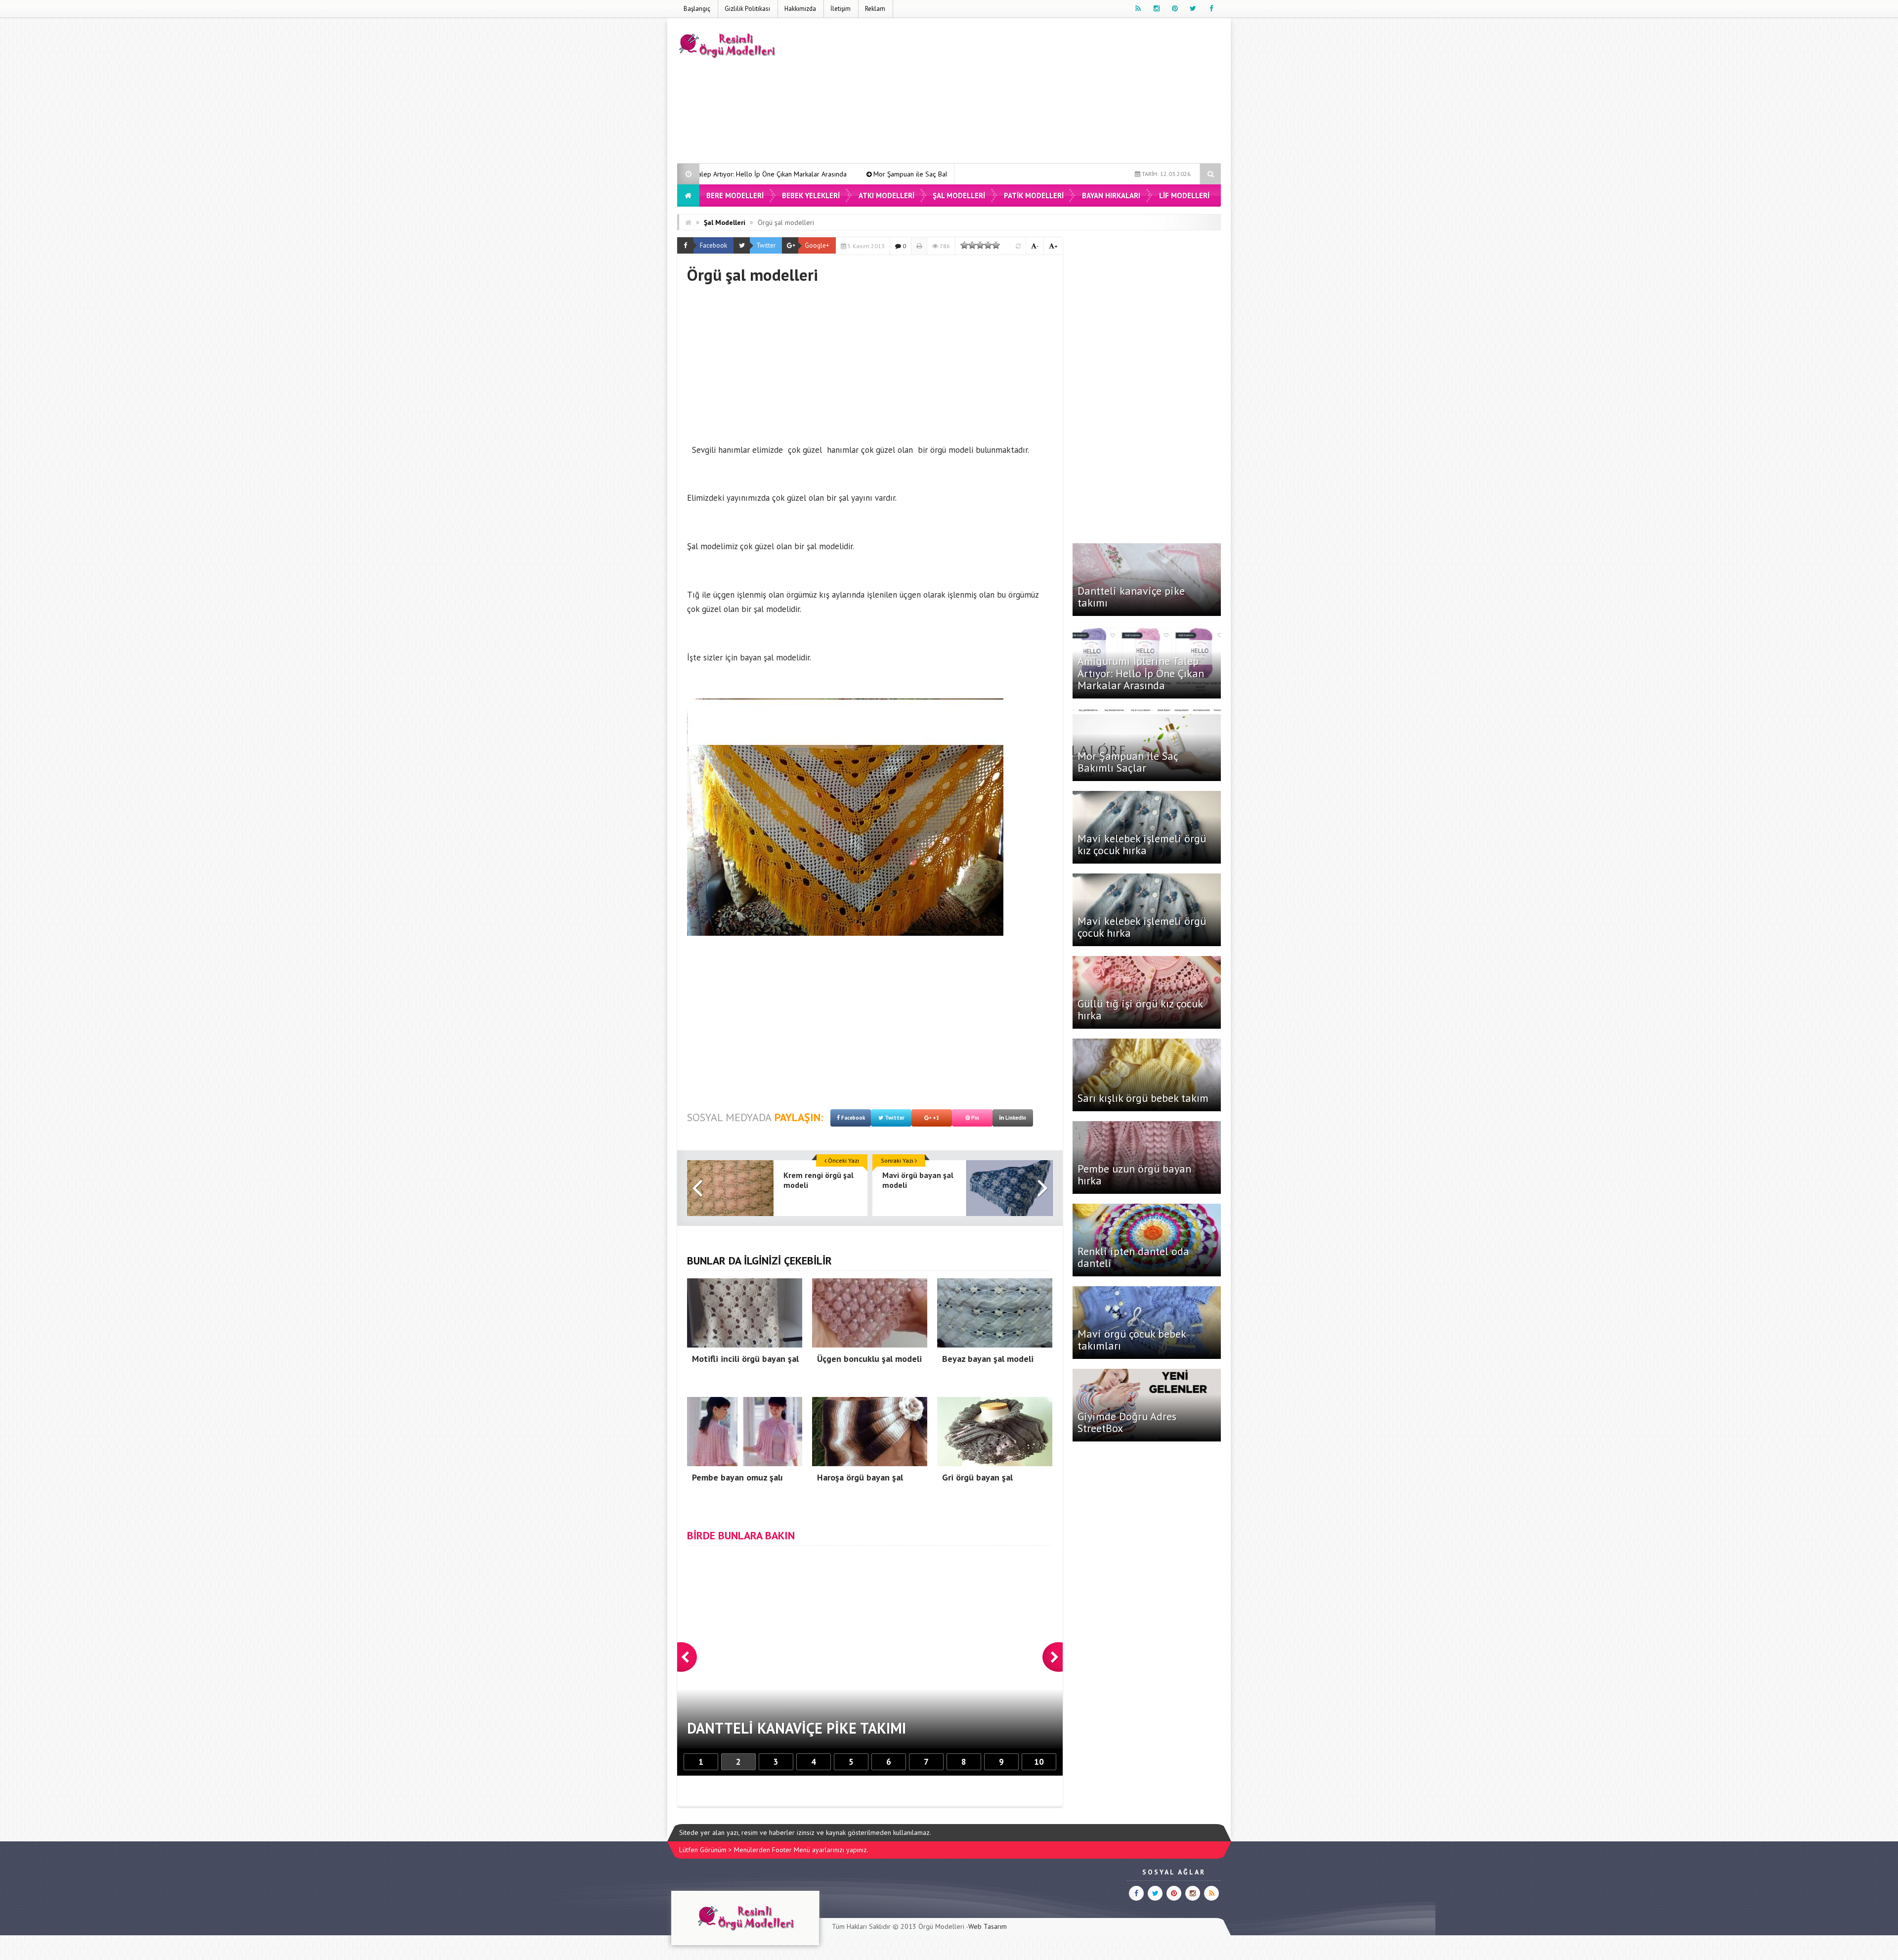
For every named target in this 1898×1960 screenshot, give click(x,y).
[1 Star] (964, 245)
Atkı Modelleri (886, 196)
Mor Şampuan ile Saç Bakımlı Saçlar (717, 174)
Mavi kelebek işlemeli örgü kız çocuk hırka (860, 174)
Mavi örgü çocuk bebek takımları (1132, 1340)
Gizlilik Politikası (747, 9)
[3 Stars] (980, 245)
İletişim (841, 9)
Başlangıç (697, 9)
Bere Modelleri (735, 196)
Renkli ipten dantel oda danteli (1133, 1257)
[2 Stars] (972, 245)
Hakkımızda (800, 9)
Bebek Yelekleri (811, 196)
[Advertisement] (1041, 92)
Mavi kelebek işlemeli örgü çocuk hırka (1142, 927)
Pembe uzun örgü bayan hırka (1134, 1175)
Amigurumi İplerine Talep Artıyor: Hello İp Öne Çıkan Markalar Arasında (1141, 673)
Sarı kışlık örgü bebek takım (1143, 1098)
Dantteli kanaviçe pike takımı (1131, 597)
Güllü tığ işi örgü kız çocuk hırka (1140, 1009)
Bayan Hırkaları (1111, 196)
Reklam (875, 9)
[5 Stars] (996, 245)
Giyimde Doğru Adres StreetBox (1127, 1422)
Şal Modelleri (959, 196)
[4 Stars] (988, 245)
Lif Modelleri (1184, 196)
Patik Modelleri (1034, 196)
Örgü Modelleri (941, 1926)
